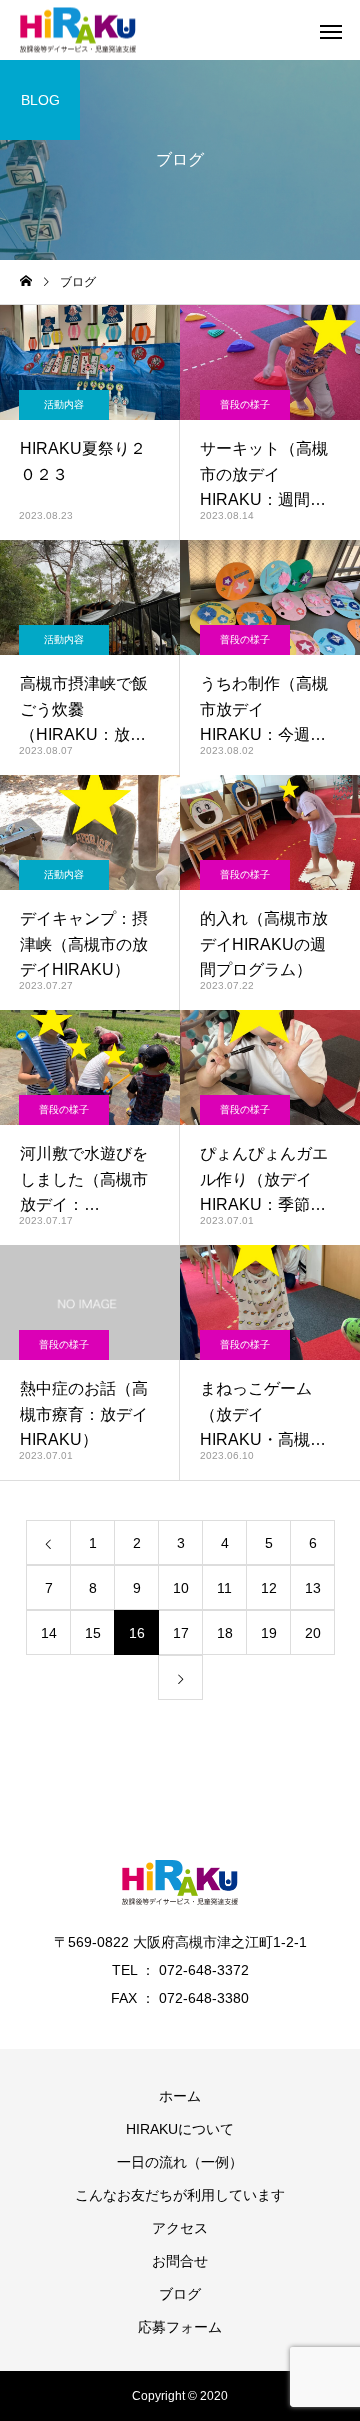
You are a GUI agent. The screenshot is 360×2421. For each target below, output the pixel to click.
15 (93, 1633)
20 (313, 1633)
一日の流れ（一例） (180, 2162)
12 (269, 1588)
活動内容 (64, 404)
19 (269, 1633)
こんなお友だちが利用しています (180, 2195)
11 (224, 1588)
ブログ (180, 2294)
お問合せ (180, 2261)
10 (181, 1588)
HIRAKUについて (180, 2129)
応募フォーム (180, 2327)
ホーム (180, 2096)
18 (225, 1633)
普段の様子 (245, 404)
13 (313, 1588)
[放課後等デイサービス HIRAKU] (78, 30)
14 (49, 1633)
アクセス (180, 2228)
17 (181, 1633)
